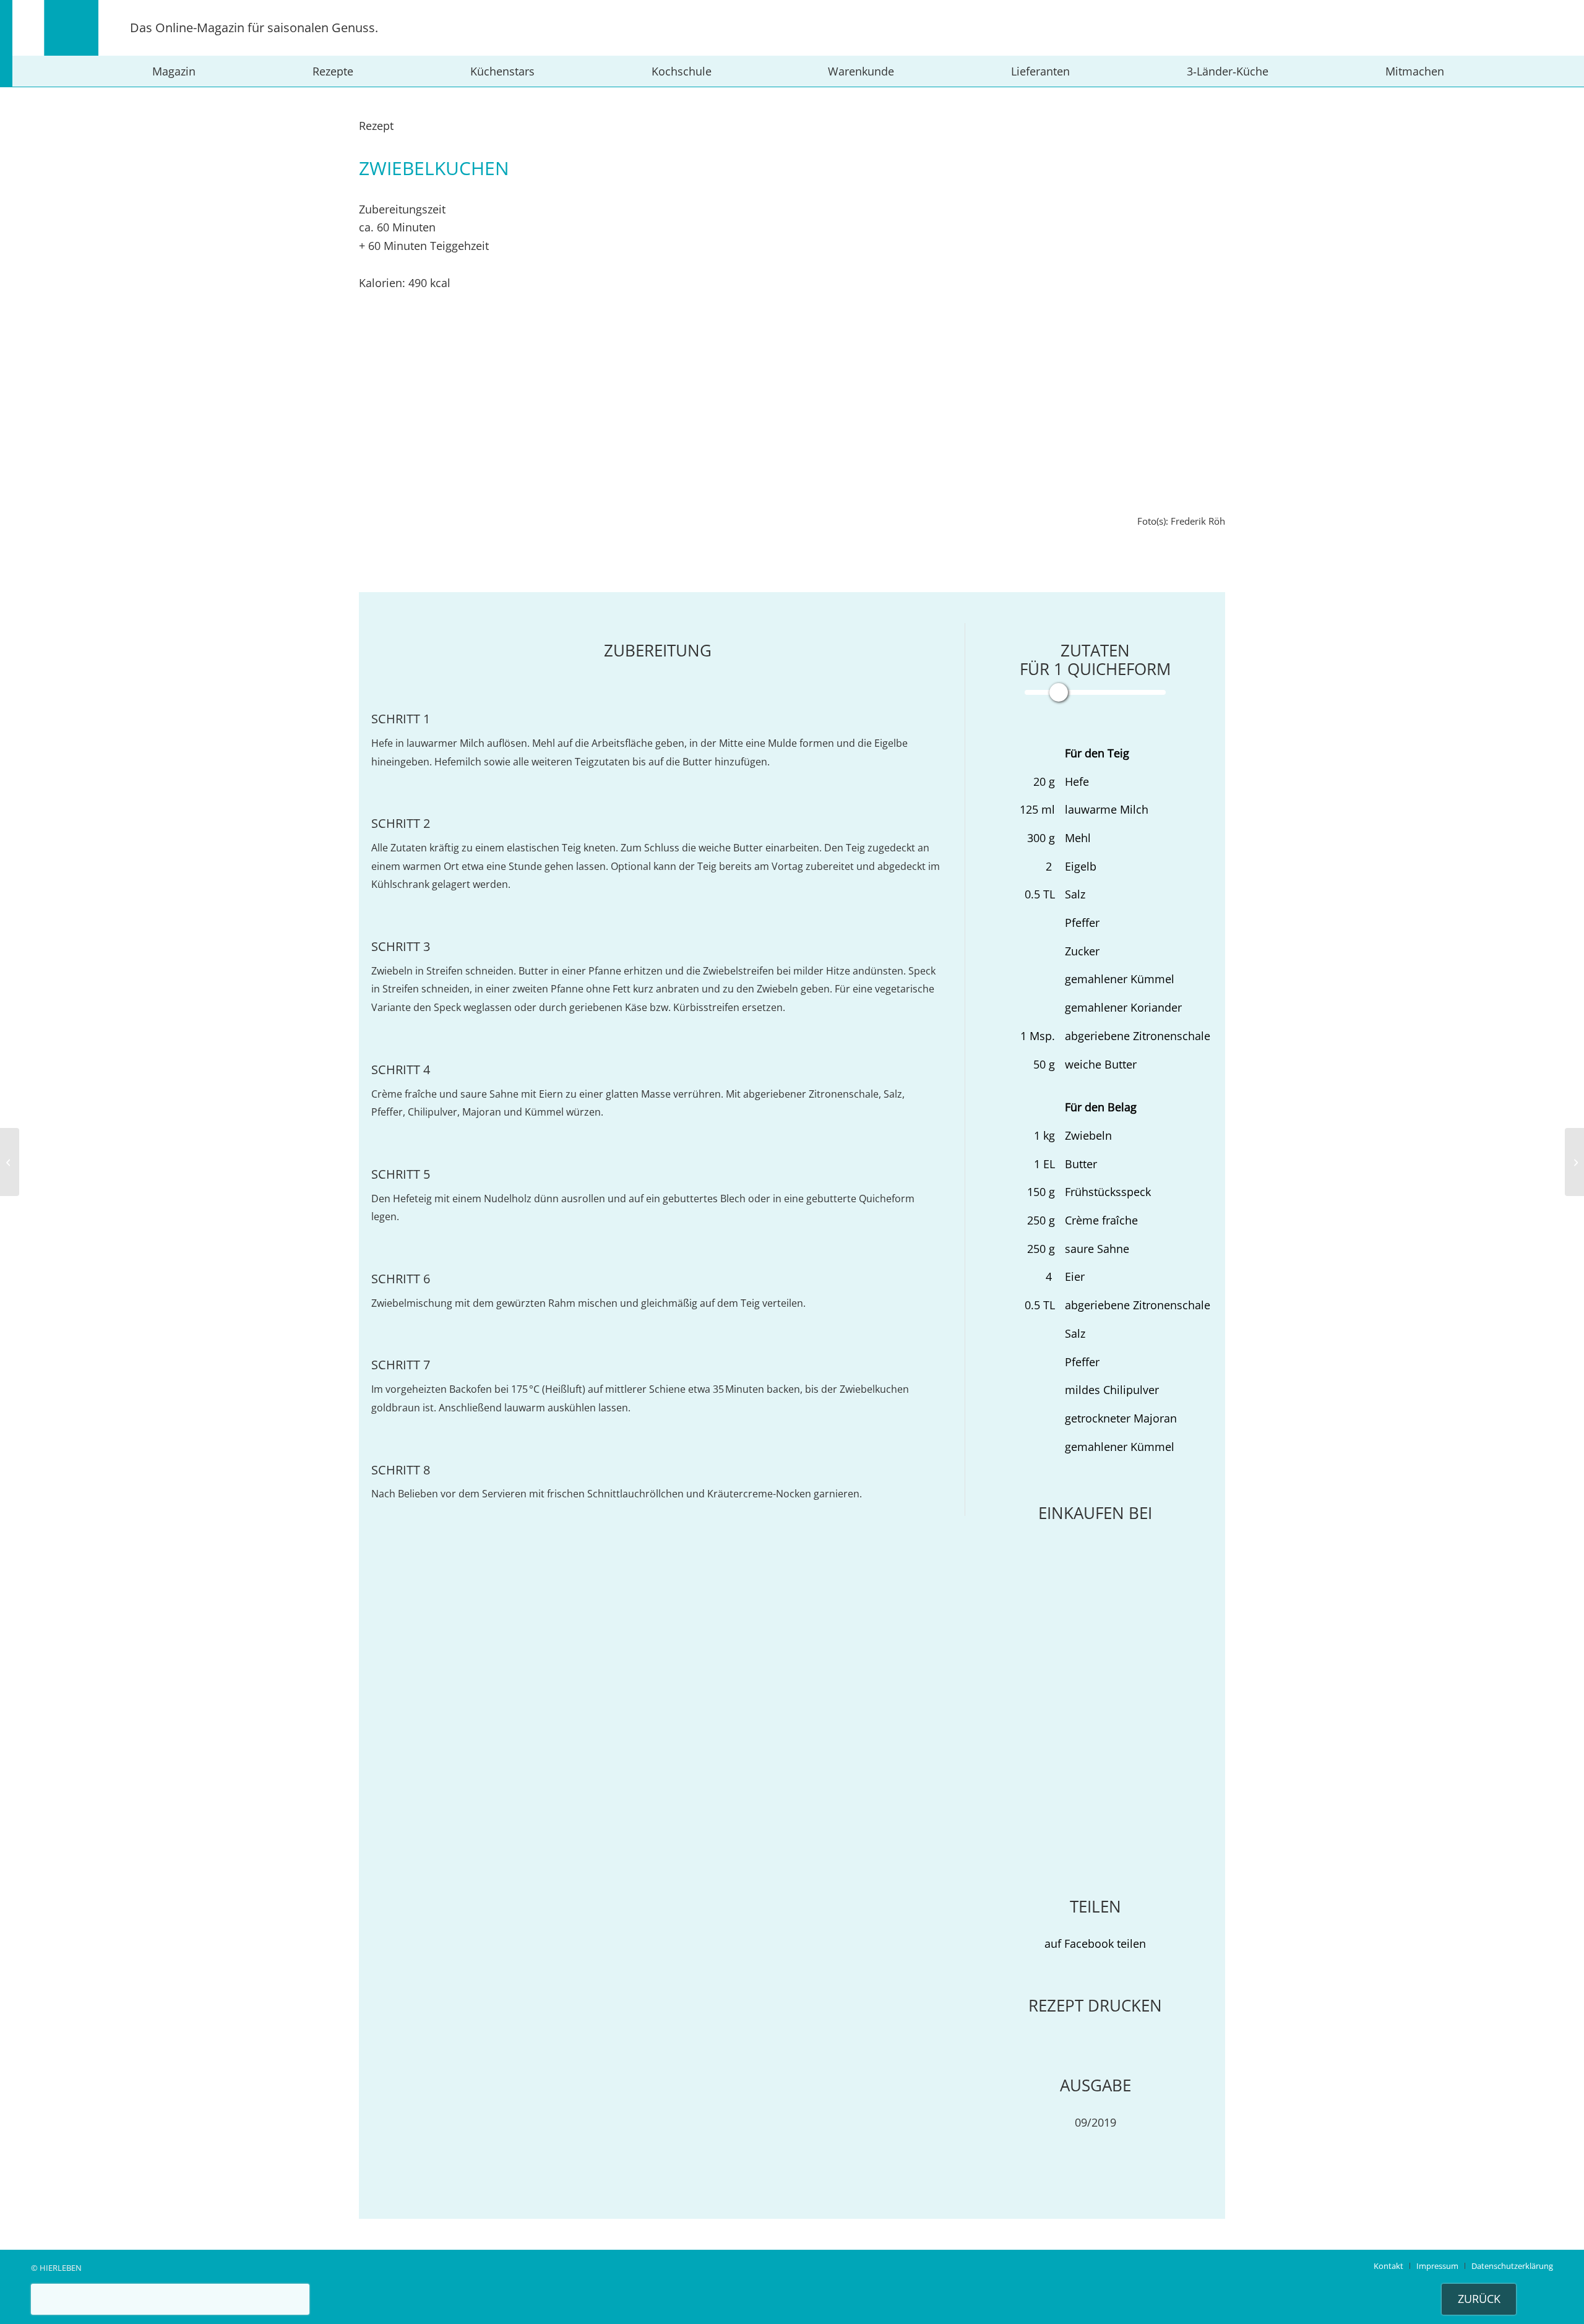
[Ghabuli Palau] (10, 1162)
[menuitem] (174, 71)
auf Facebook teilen (1095, 1943)
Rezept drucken (1095, 2005)
